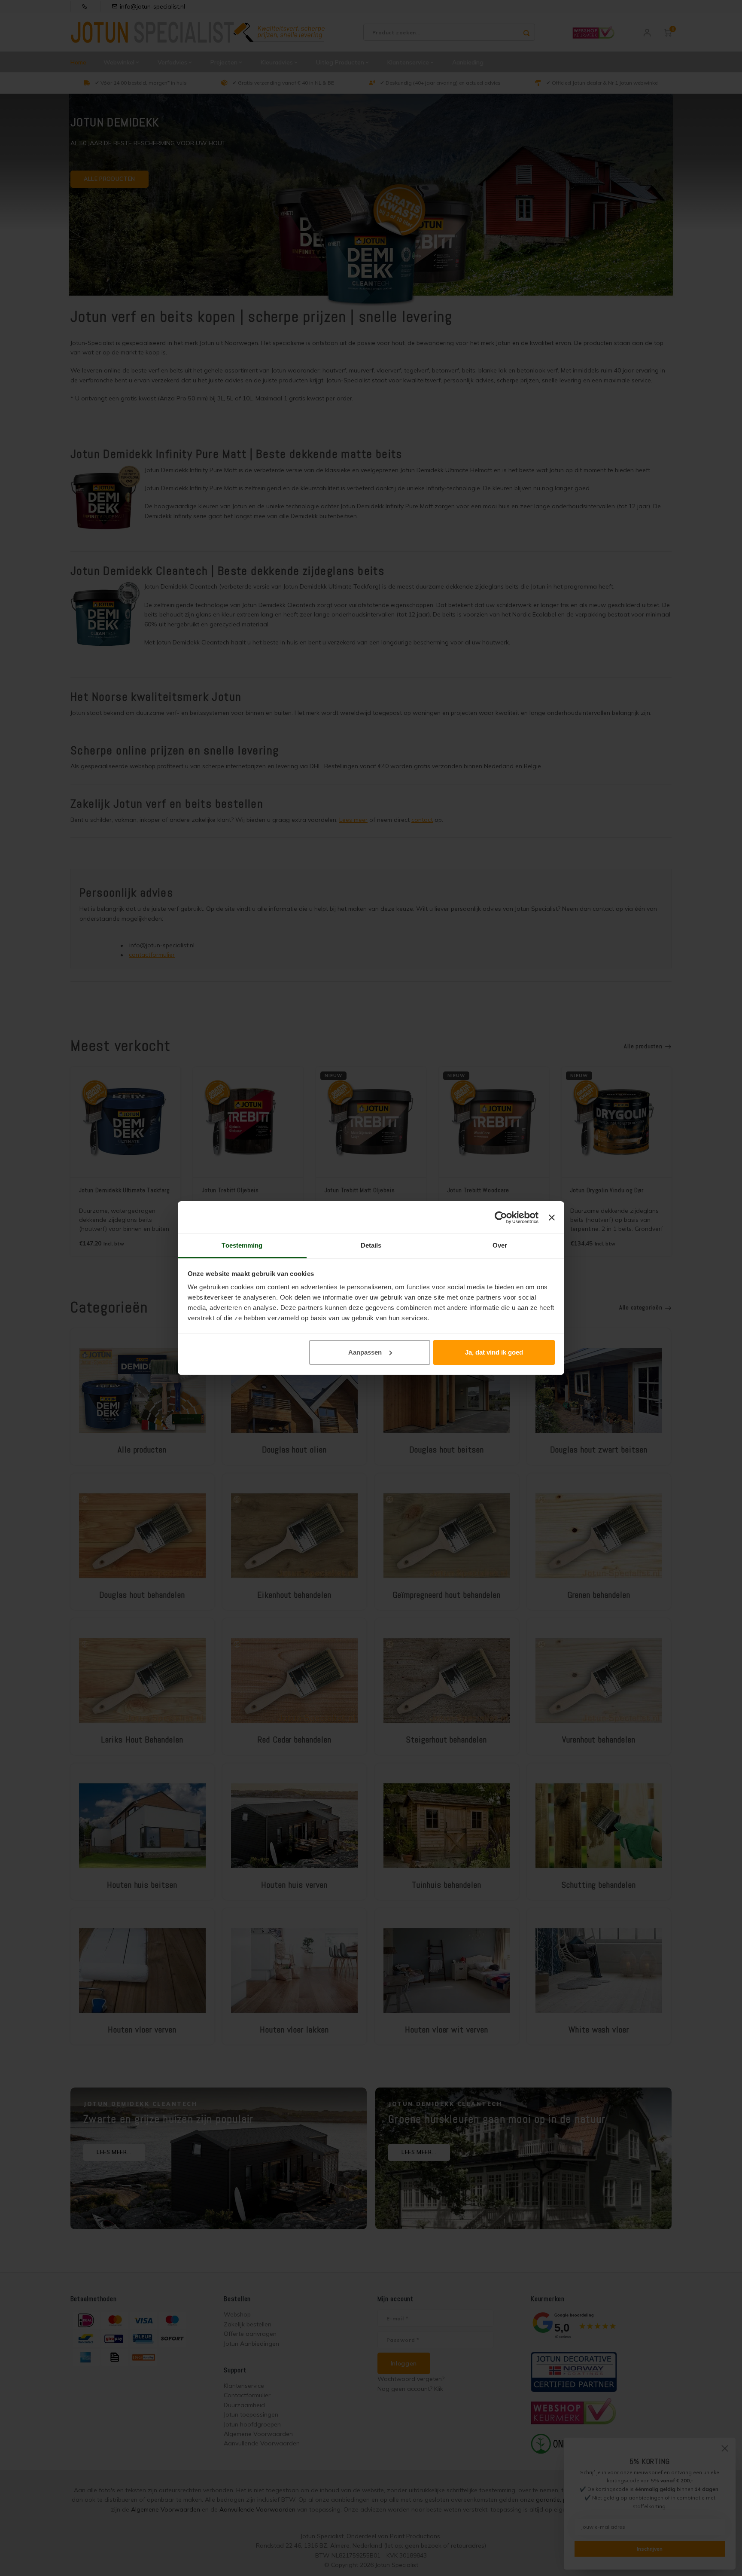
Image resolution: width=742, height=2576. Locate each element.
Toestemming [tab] (242, 1245)
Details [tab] (371, 1245)
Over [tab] (500, 1245)
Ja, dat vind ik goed (494, 1352)
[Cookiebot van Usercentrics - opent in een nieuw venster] (501, 1218)
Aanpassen (365, 1352)
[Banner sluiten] (552, 1218)
